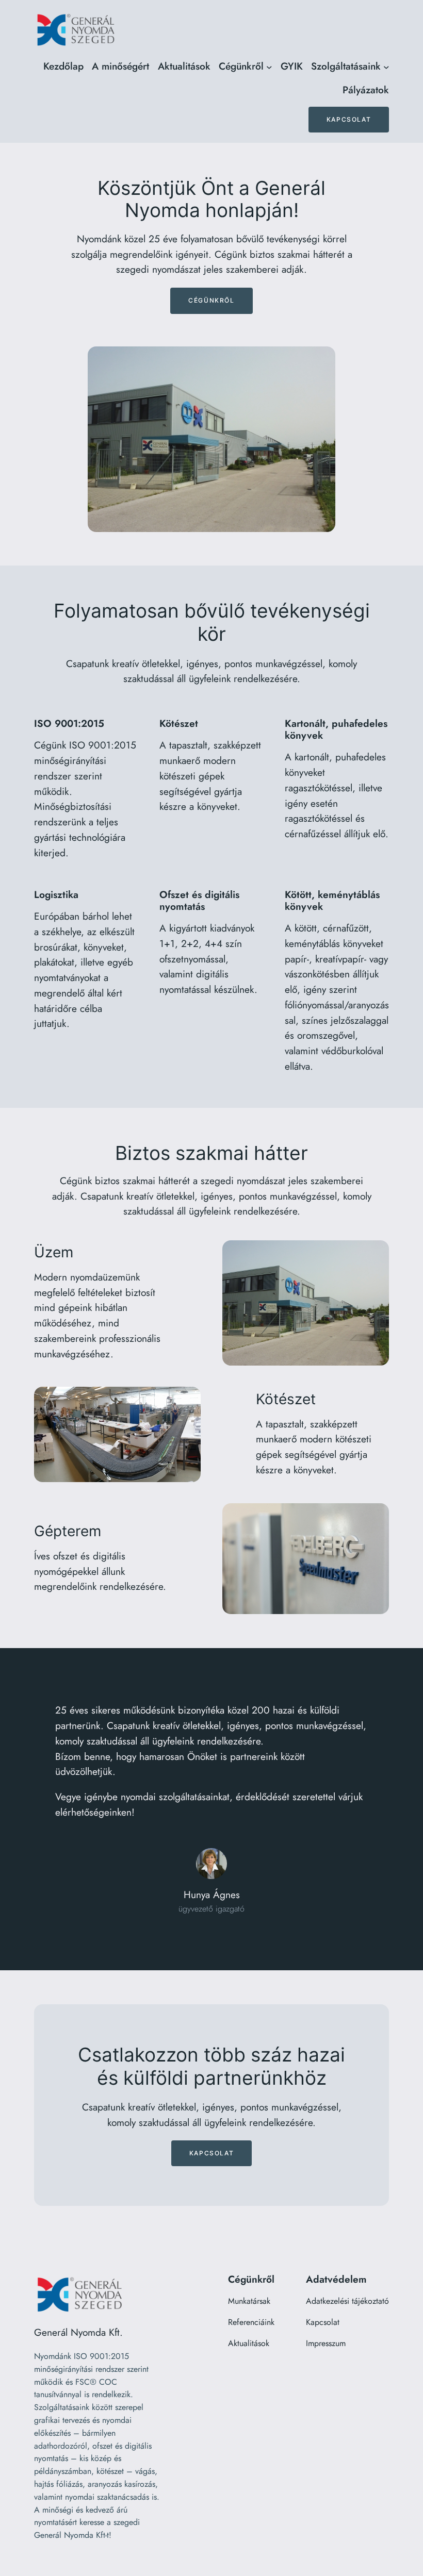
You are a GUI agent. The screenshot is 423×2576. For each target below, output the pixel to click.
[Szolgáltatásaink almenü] (386, 67)
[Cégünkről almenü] (269, 67)
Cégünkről (211, 300)
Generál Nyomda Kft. (78, 2332)
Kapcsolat (349, 119)
